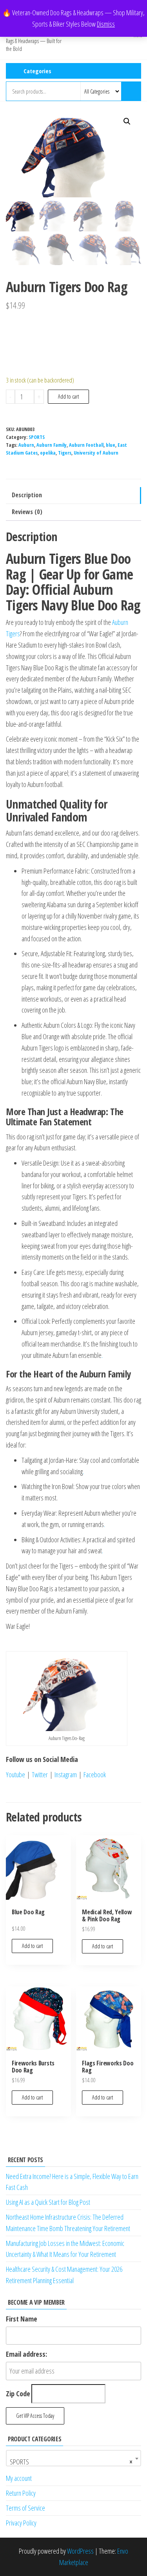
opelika (48, 453)
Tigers (65, 453)
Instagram (66, 1774)
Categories (37, 71)
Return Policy (21, 2493)
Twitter (39, 1774)
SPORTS (37, 437)
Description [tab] (27, 495)
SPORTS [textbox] (71, 2462)
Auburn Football (86, 445)
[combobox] (73, 2458)
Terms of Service (25, 2508)
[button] (127, 121)
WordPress (80, 2551)
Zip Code (18, 2394)
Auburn (26, 445)
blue (111, 445)
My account (19, 2478)
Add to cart (68, 396)
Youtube (15, 1774)
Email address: (26, 2354)
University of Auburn (96, 453)
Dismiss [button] (106, 24)
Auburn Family (52, 445)
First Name (22, 2319)
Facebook (96, 1774)
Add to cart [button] (32, 1946)
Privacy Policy (21, 2523)
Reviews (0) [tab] (27, 512)
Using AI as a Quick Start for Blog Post (48, 2202)
